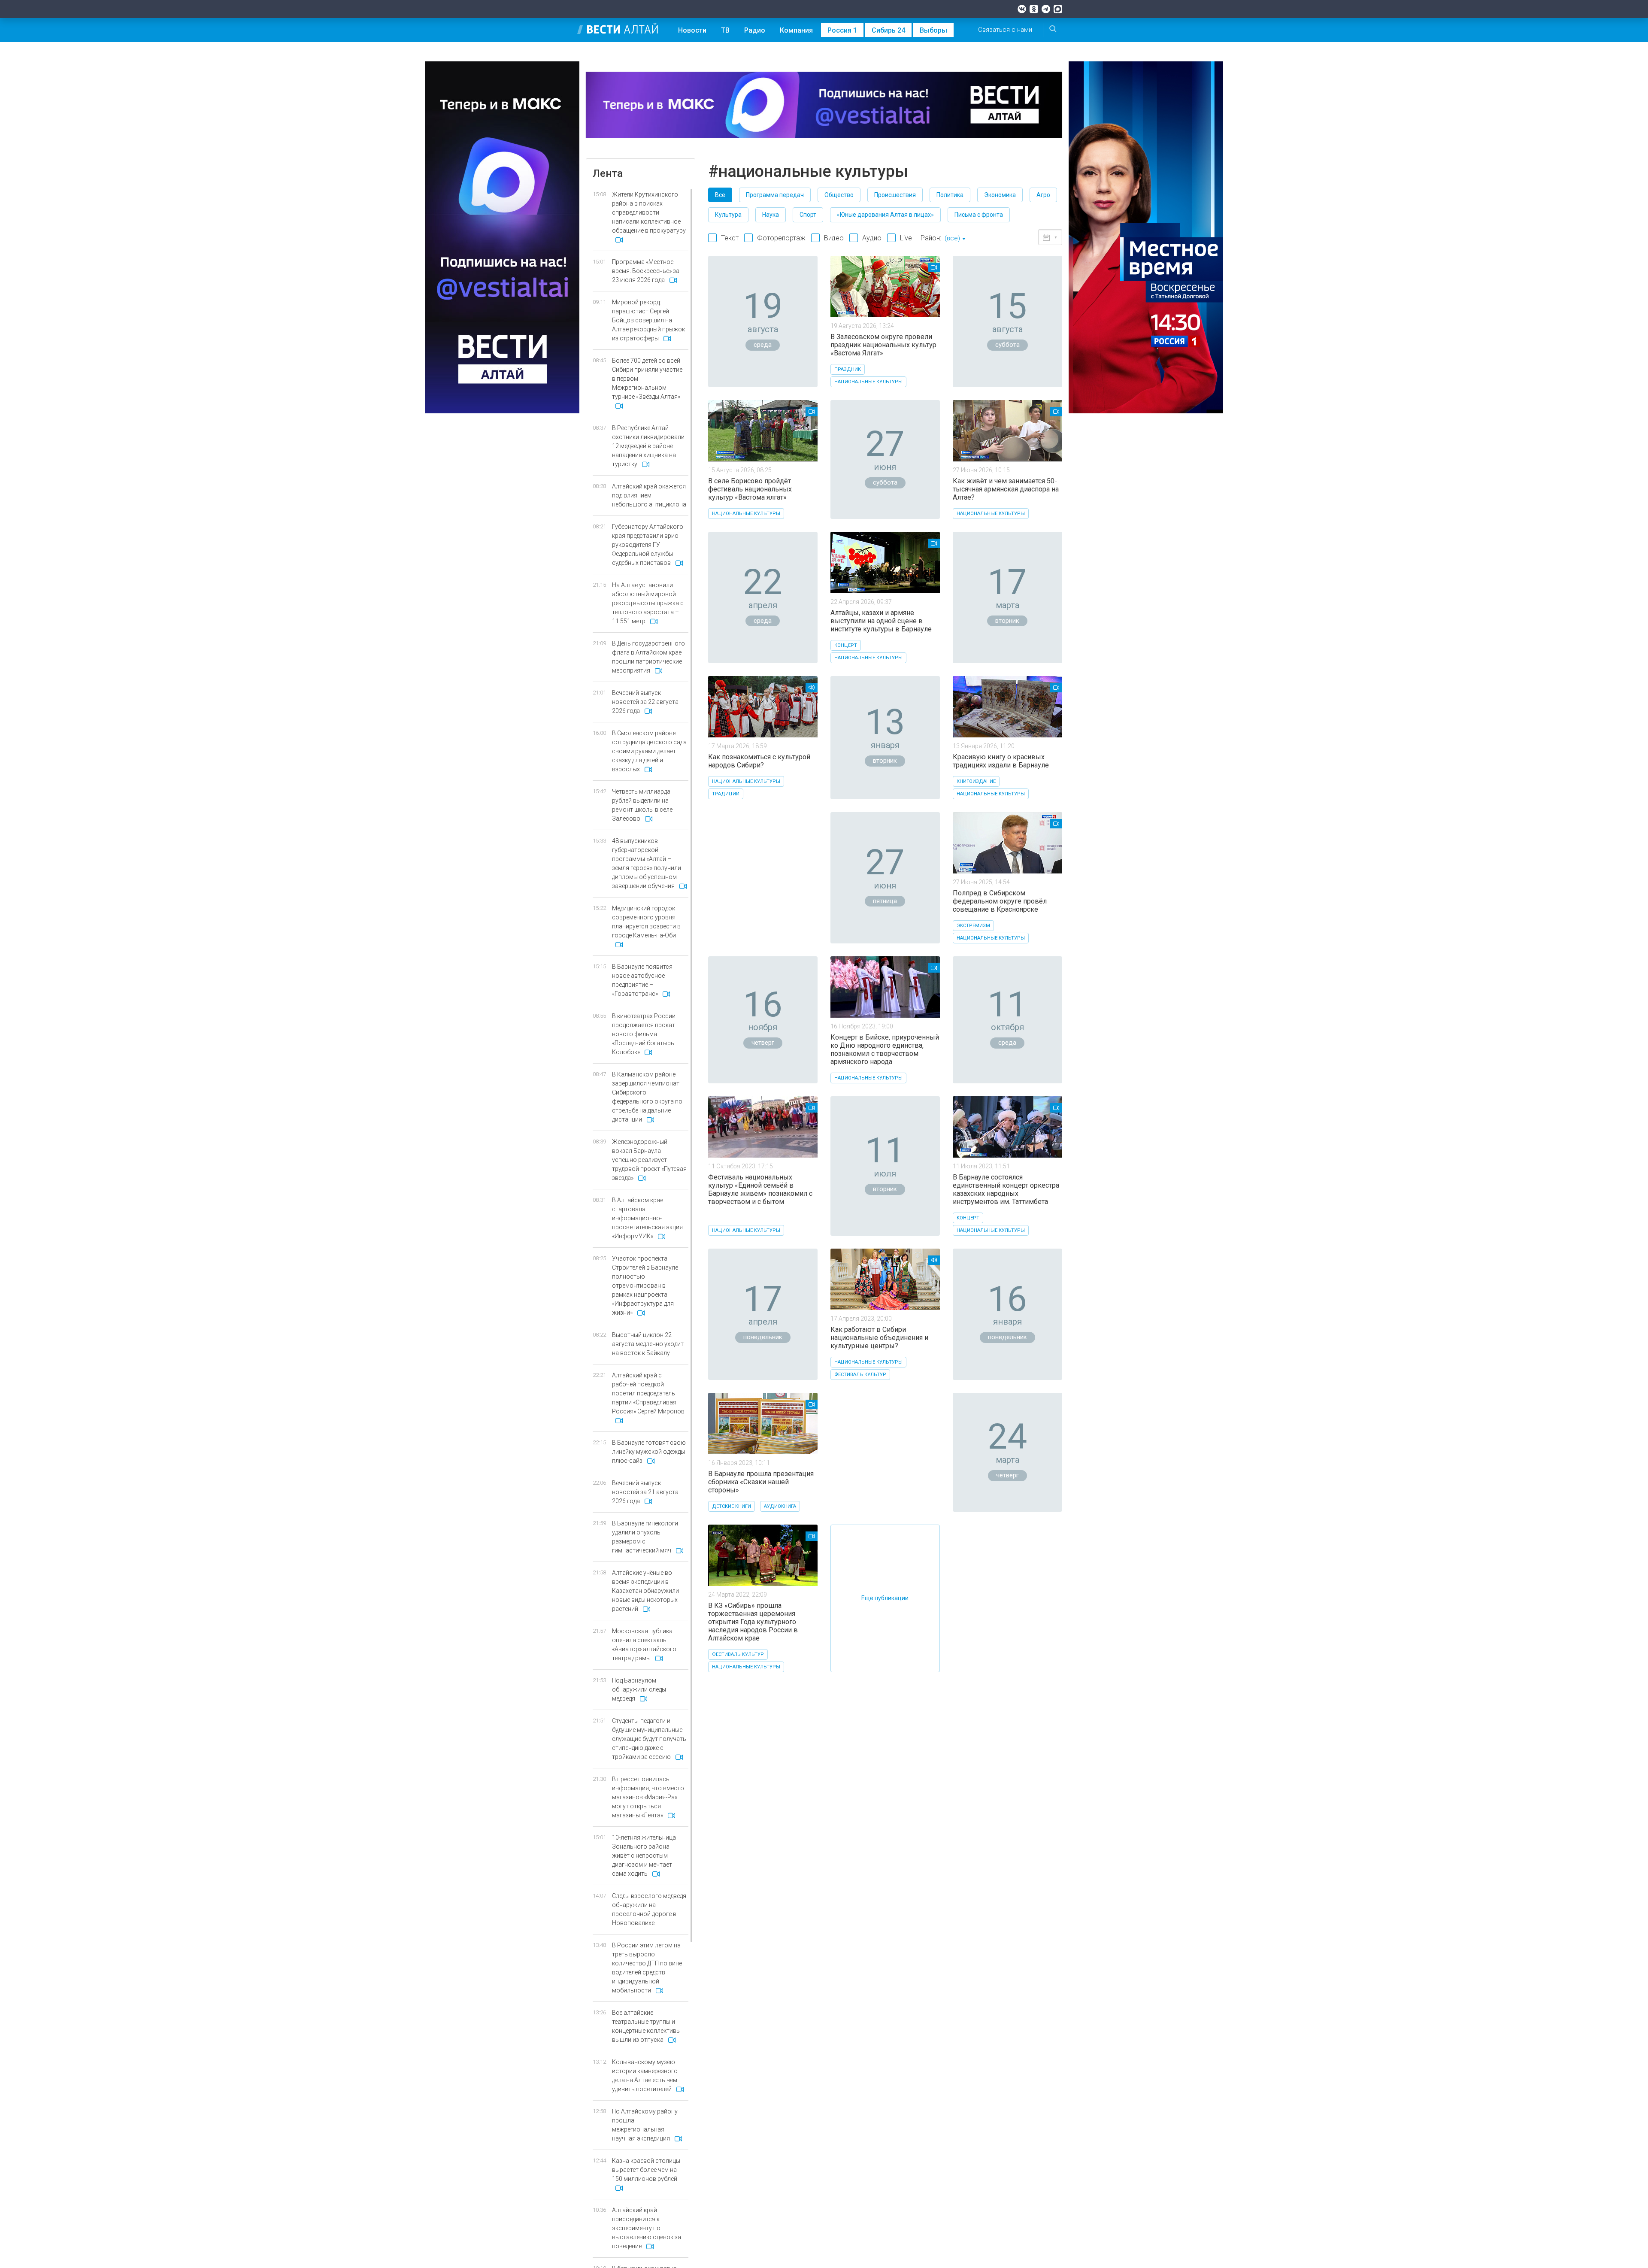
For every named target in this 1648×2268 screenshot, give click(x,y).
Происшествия (895, 195)
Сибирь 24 (888, 30)
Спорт (808, 215)
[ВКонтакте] (1022, 9)
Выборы (933, 30)
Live (906, 238)
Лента (608, 173)
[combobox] (955, 239)
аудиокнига (780, 1506)
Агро (1043, 195)
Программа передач (775, 195)
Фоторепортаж (781, 238)
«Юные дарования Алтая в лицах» (885, 215)
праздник (848, 369)
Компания (796, 30)
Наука (771, 215)
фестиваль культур (860, 1375)
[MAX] (1058, 9)
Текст (730, 238)
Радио (755, 30)
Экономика (1000, 195)
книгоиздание (976, 781)
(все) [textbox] (952, 238)
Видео (834, 238)
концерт (846, 645)
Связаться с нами (1005, 30)
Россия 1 (842, 30)
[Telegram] (1046, 9)
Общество (839, 195)
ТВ (725, 30)
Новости (692, 30)
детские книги (732, 1506)
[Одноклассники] (1034, 9)
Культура (728, 215)
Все (720, 195)
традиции (726, 794)
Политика (950, 195)
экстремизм (973, 926)
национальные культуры (868, 382)
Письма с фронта (979, 215)
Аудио (872, 238)
